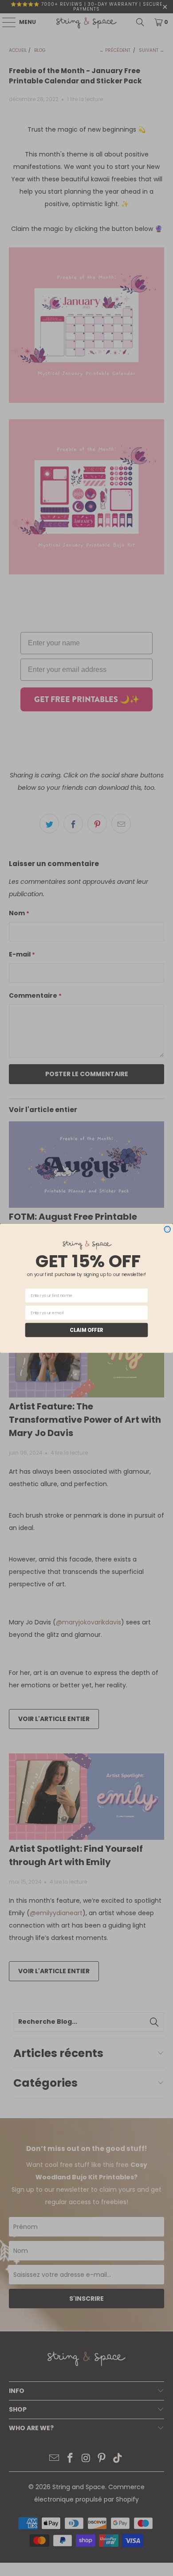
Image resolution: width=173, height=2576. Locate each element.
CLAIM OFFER (86, 1330)
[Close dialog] (167, 1229)
